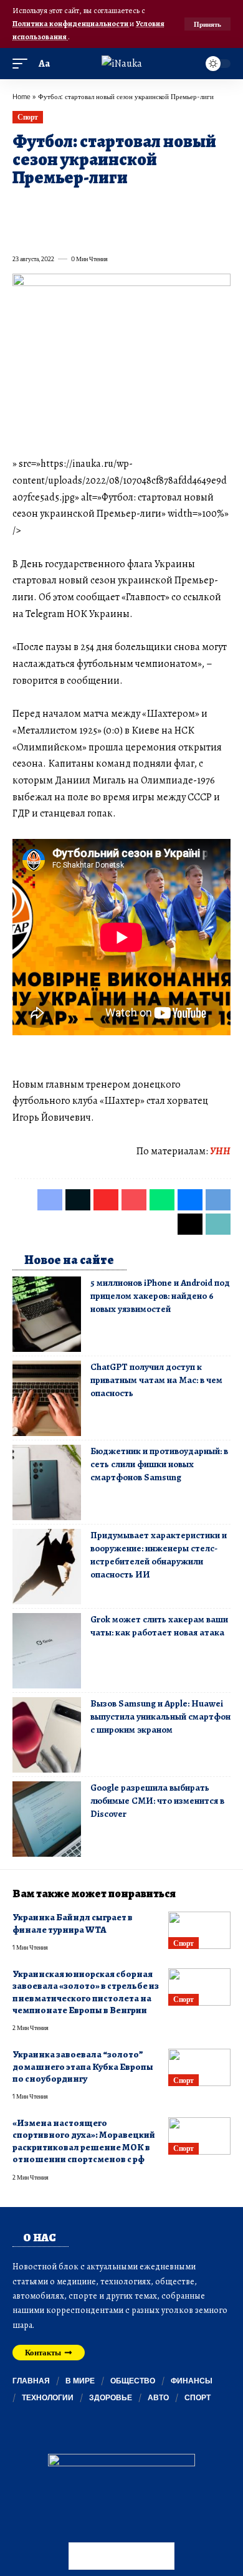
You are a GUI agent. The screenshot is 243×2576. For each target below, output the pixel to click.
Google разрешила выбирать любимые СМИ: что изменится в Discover (157, 1801)
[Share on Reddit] (178, 206)
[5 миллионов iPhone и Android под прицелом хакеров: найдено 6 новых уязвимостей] (47, 1314)
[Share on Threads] (44, 231)
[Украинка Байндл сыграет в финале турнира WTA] (199, 1930)
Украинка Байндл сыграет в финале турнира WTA (73, 1923)
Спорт (28, 117)
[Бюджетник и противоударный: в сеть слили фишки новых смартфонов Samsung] (47, 1482)
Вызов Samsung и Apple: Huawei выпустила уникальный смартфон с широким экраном (160, 1717)
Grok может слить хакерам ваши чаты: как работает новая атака (159, 1626)
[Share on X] (44, 206)
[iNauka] (122, 64)
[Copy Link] (66, 231)
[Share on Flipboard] (66, 206)
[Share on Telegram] (21, 231)
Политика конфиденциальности (71, 23)
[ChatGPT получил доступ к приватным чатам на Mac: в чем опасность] (47, 1398)
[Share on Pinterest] (88, 206)
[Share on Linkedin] (133, 206)
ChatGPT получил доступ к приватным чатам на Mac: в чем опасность (156, 1380)
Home (21, 96)
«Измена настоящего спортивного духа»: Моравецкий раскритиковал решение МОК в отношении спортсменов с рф (84, 2141)
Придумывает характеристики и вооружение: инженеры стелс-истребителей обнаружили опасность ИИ (159, 1555)
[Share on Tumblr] (156, 206)
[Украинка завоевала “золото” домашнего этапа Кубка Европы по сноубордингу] (199, 2067)
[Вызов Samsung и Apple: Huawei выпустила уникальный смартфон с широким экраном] (47, 1735)
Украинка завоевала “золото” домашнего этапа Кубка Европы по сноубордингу (83, 2066)
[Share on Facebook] (21, 206)
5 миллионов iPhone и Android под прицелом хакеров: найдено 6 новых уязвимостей (160, 1296)
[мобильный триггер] (23, 64)
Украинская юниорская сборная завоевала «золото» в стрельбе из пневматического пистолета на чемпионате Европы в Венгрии (86, 1992)
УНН (220, 1151)
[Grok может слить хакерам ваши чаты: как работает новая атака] (47, 1651)
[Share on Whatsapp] (111, 206)
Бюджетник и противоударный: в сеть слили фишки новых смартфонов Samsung (159, 1464)
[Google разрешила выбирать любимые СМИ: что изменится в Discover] (47, 1819)
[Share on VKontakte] (201, 206)
